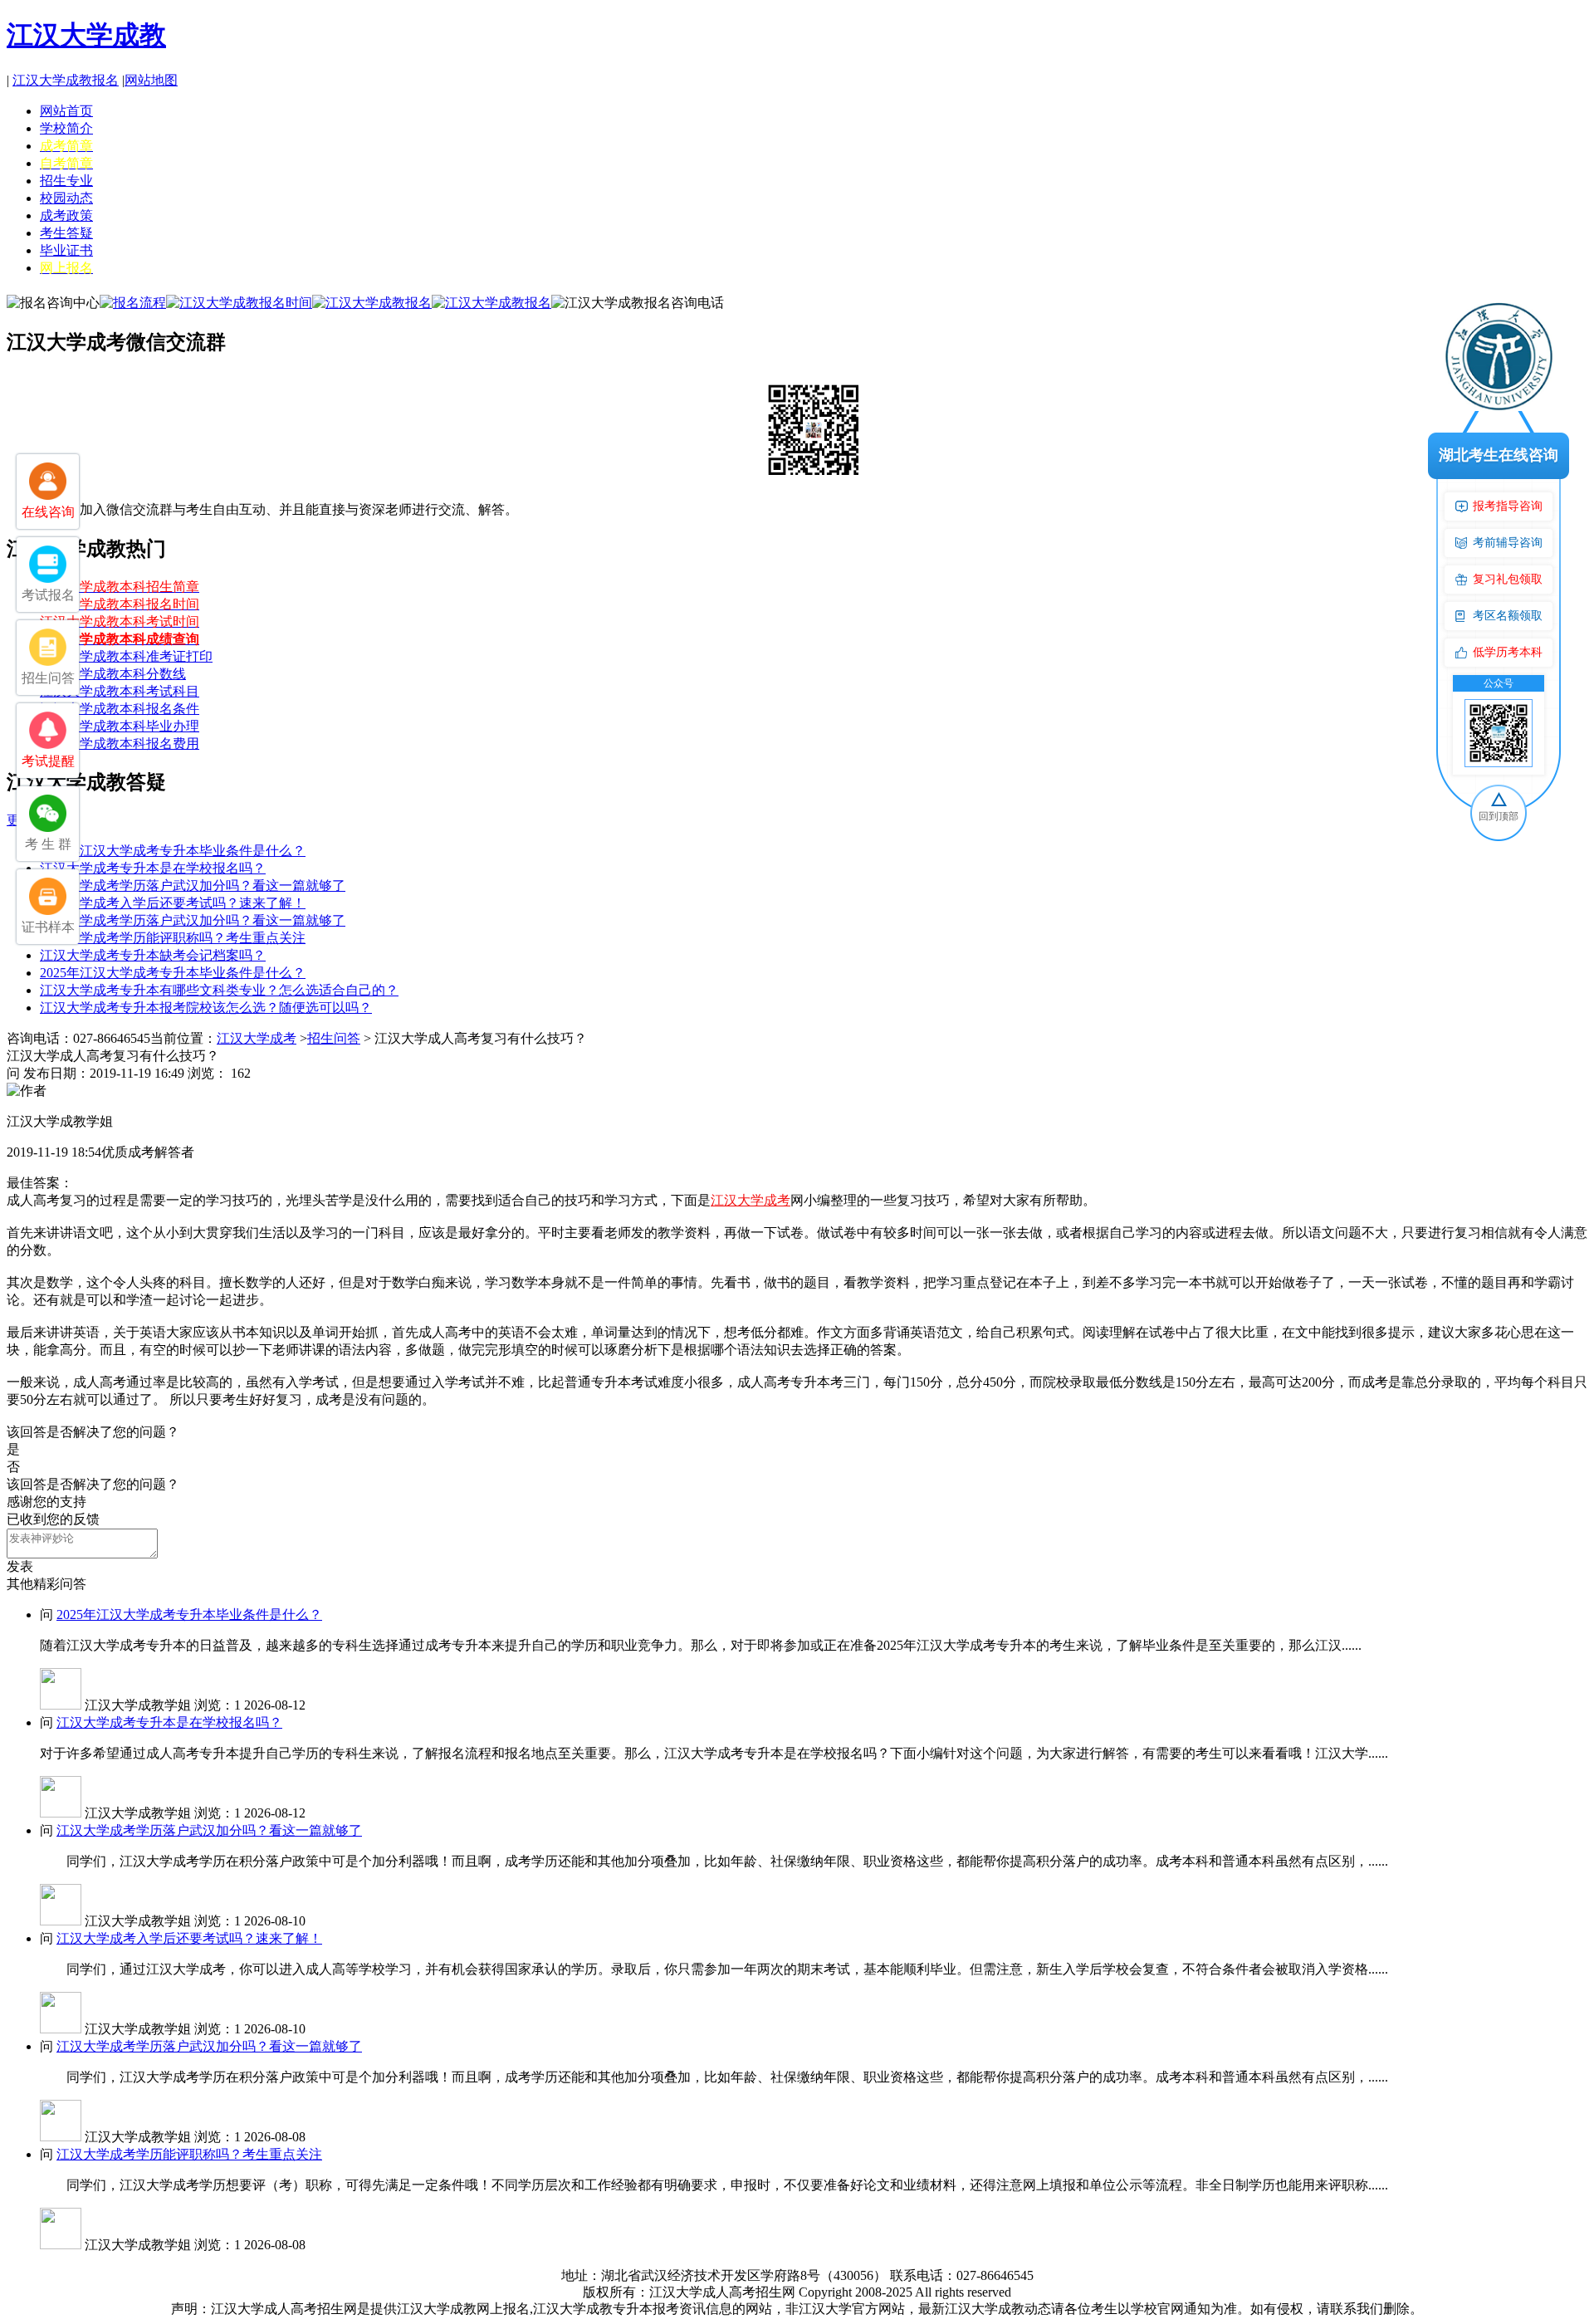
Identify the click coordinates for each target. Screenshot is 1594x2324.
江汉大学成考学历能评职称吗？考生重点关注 (173, 938)
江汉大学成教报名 (66, 80)
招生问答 (334, 1038)
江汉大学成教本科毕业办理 (120, 726)
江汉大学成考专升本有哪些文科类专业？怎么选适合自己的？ (219, 990)
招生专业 (66, 181)
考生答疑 (66, 233)
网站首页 (66, 111)
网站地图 (151, 80)
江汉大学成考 (257, 1038)
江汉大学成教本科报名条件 (120, 709)
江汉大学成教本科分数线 (113, 674)
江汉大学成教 (86, 35)
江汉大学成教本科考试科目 (120, 691)
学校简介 (66, 128)
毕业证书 (66, 250)
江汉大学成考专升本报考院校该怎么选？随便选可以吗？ (206, 1008)
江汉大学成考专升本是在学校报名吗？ (153, 868)
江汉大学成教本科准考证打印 (126, 656)
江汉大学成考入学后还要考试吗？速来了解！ (173, 903)
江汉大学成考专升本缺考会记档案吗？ (153, 955)
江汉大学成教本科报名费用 (120, 744)
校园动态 (66, 198)
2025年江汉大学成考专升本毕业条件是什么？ (173, 851)
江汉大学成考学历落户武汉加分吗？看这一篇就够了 (193, 886)
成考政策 (66, 215)
